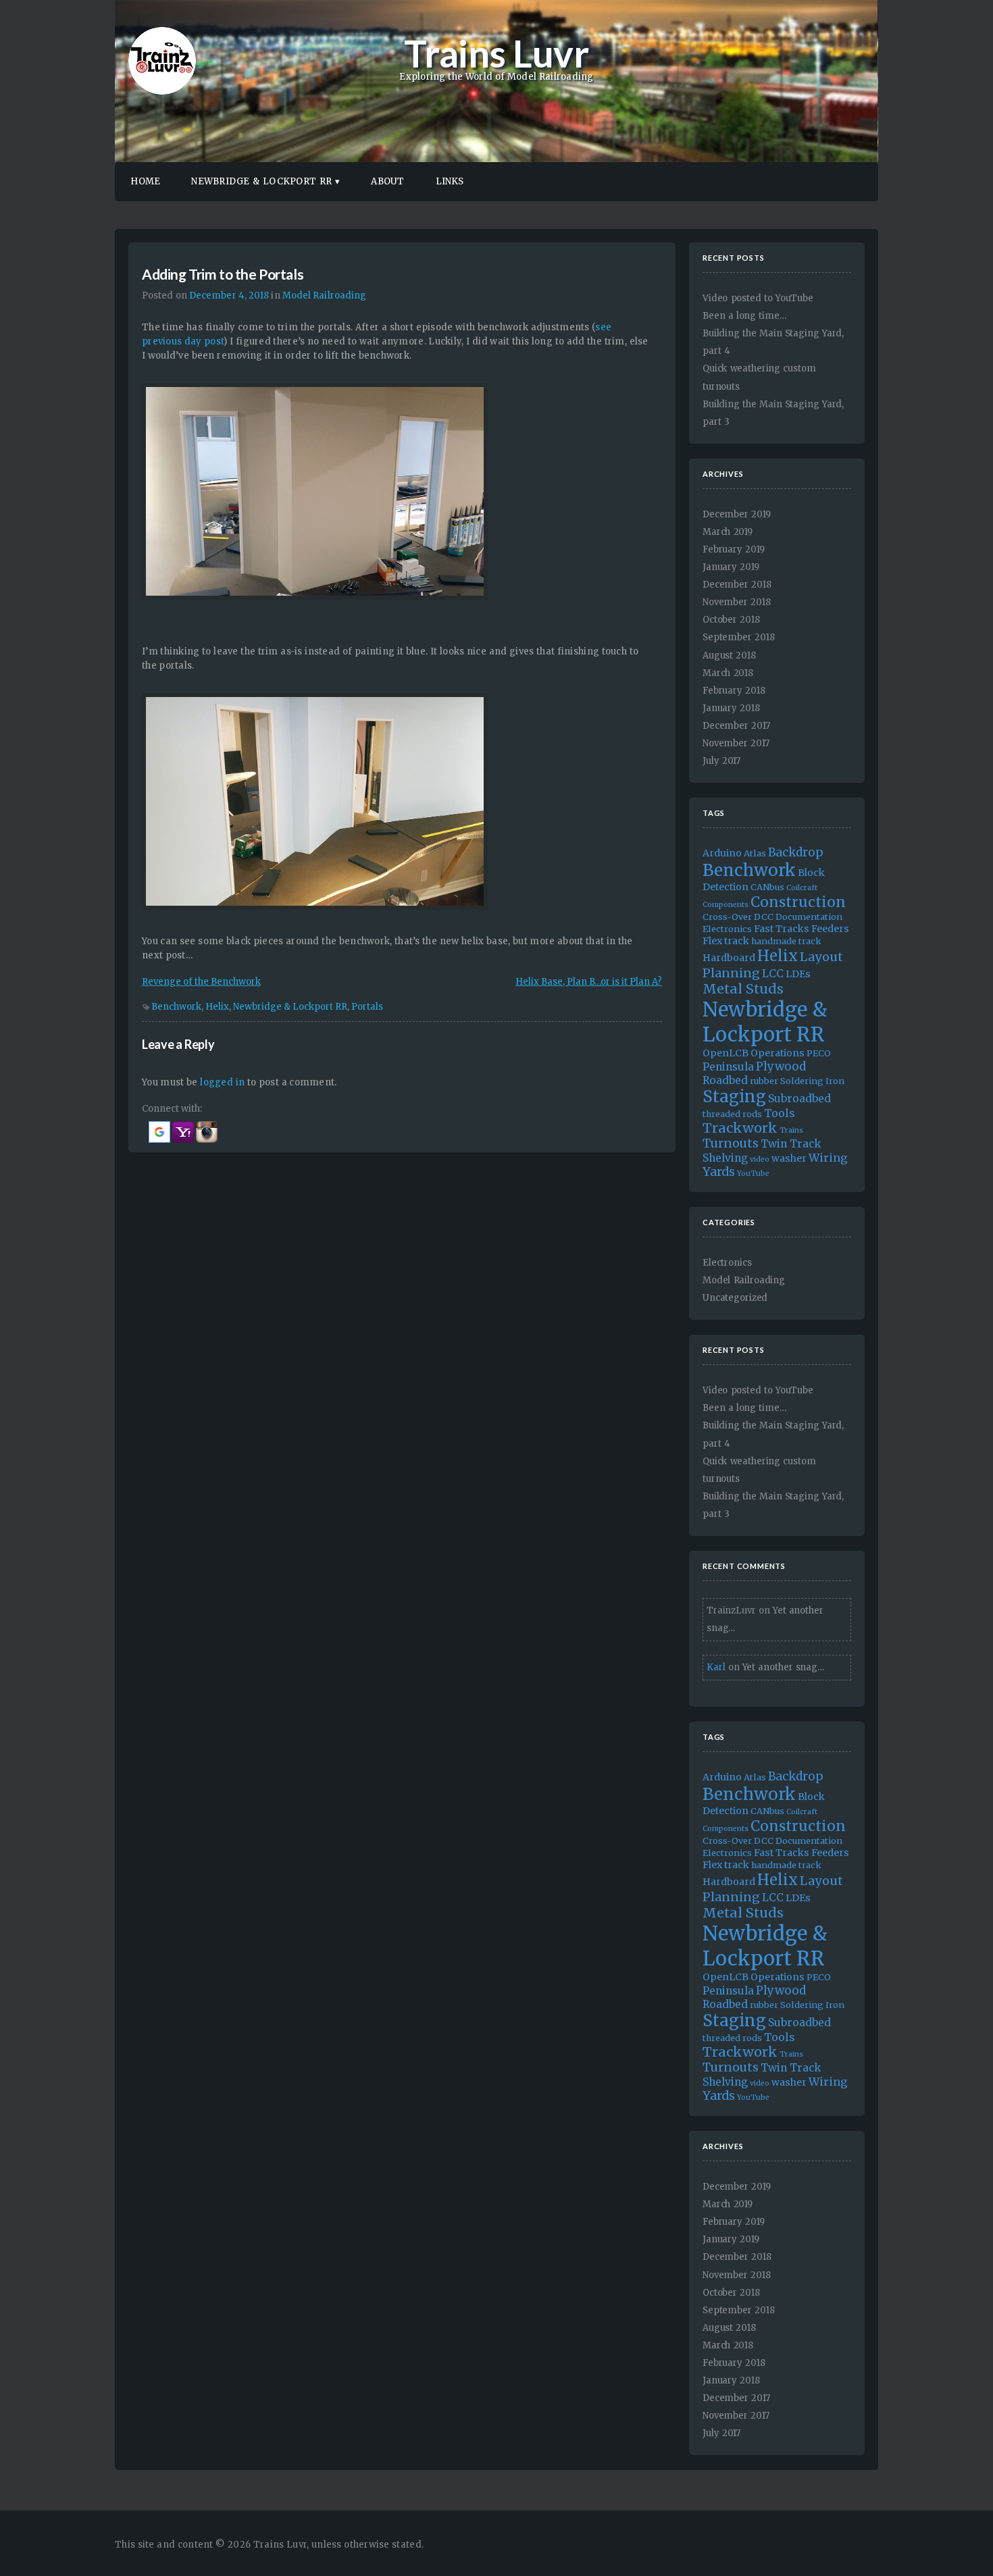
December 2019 (737, 514)
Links (450, 181)
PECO (819, 1053)
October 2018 (731, 620)
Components (725, 905)
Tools (780, 1113)
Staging (734, 1097)
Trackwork (740, 1128)
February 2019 (734, 549)
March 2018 (728, 673)
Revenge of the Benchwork (201, 982)
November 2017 (736, 743)
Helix (217, 1007)
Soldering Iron (812, 1081)
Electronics (727, 929)
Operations (778, 1053)
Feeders (830, 929)
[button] (160, 1140)
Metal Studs (743, 989)
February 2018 (734, 691)
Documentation (809, 917)
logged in (222, 1082)
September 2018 (738, 637)
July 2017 (721, 761)
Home (145, 181)
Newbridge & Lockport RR (261, 181)
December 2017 (736, 726)
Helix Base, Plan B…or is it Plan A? (589, 982)
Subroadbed (799, 1099)
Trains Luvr (496, 53)
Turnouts (731, 1143)
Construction (798, 902)
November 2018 (737, 602)
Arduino (722, 853)
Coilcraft (802, 888)
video (760, 1159)
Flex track (726, 941)
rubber (764, 1081)
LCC (773, 974)
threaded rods (732, 1114)
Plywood (781, 1066)
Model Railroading (325, 295)
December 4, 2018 (229, 295)
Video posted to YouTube (758, 298)
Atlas (755, 853)
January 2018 (731, 708)
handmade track (786, 941)
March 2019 (728, 532)
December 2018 (737, 585)
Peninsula (728, 1067)
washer (789, 1158)
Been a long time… (744, 316)
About (387, 181)
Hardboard (729, 958)
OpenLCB (725, 1053)
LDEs (798, 974)
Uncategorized (735, 1298)
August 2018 (729, 655)
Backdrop (796, 852)
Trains (791, 1130)
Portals (367, 1007)
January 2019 (731, 567)
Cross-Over (727, 917)
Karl (716, 1667)
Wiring (828, 1158)
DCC (764, 917)
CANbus (767, 887)
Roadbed (725, 1080)
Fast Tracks (782, 929)
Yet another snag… (783, 1667)
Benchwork (176, 1007)
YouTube (753, 1174)
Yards (719, 1172)
